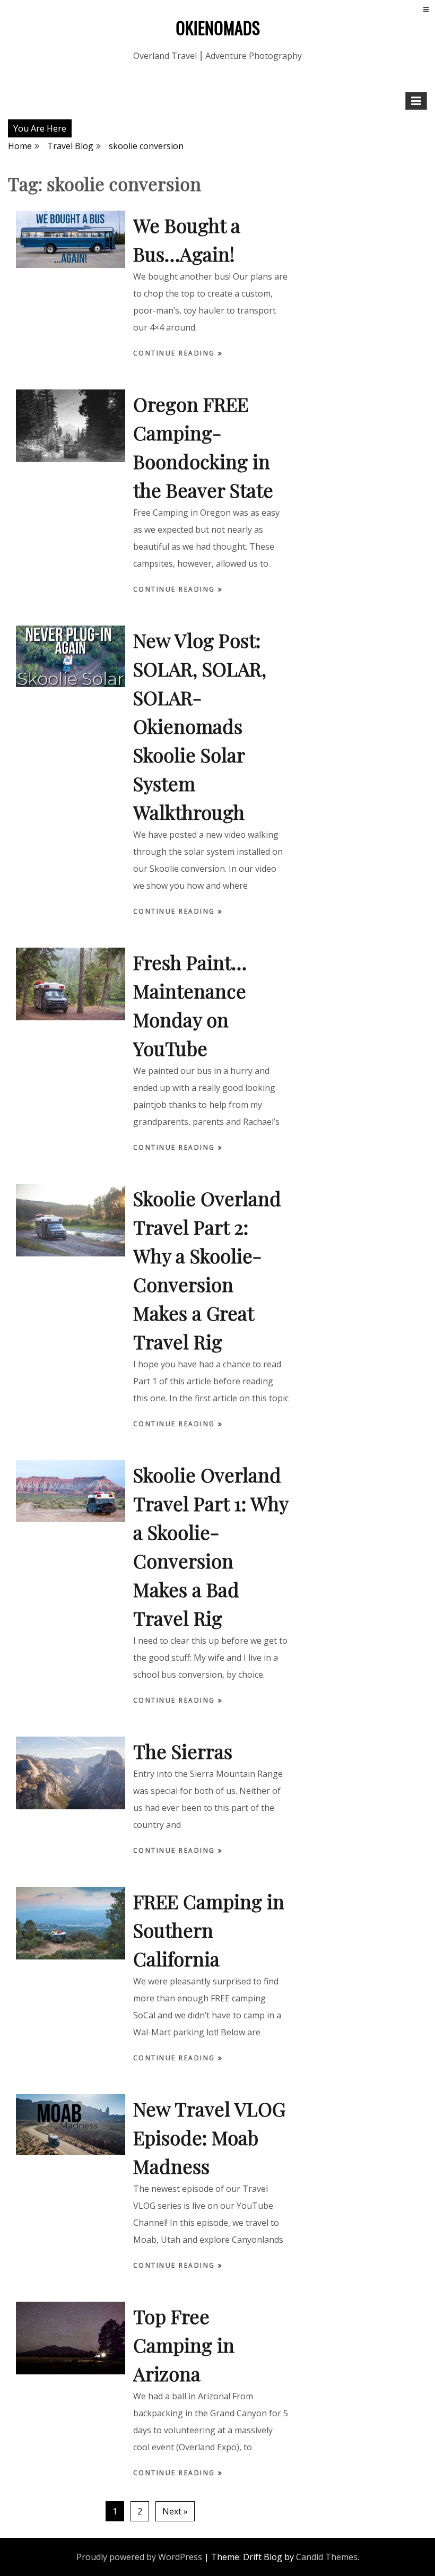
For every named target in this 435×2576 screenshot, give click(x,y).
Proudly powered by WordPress (139, 2557)
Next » (175, 2511)
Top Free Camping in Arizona (184, 2345)
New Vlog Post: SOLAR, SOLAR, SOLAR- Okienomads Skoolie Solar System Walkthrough (200, 726)
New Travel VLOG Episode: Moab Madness (209, 2137)
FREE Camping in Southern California (209, 1930)
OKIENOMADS (218, 27)
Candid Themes (327, 2557)
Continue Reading (176, 353)
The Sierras (183, 1751)
